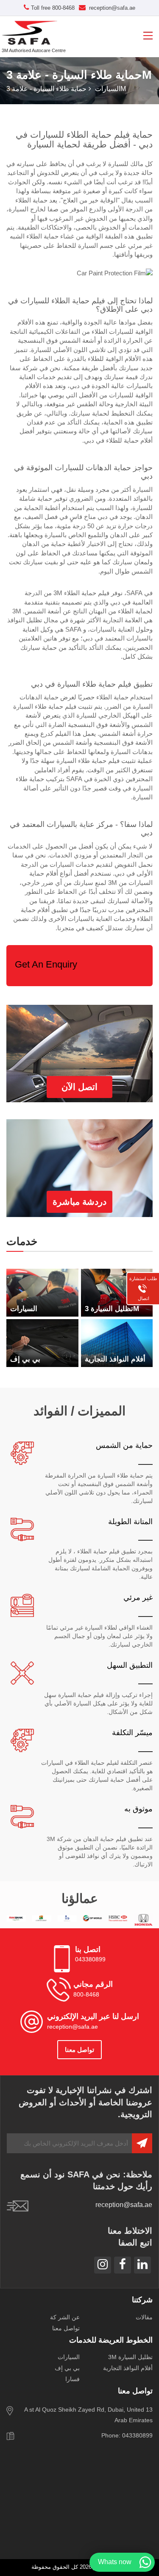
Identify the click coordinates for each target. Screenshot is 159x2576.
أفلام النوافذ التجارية (128, 2368)
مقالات (144, 2317)
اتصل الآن (79, 1087)
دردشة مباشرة (79, 1202)
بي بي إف (67, 2368)
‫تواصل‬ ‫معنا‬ (79, 2050)
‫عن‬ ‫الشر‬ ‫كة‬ (65, 2317)
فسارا (73, 2379)
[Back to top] (148, 2540)
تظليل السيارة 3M (130, 2357)
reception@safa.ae (111, 8)
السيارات (108, 89)
